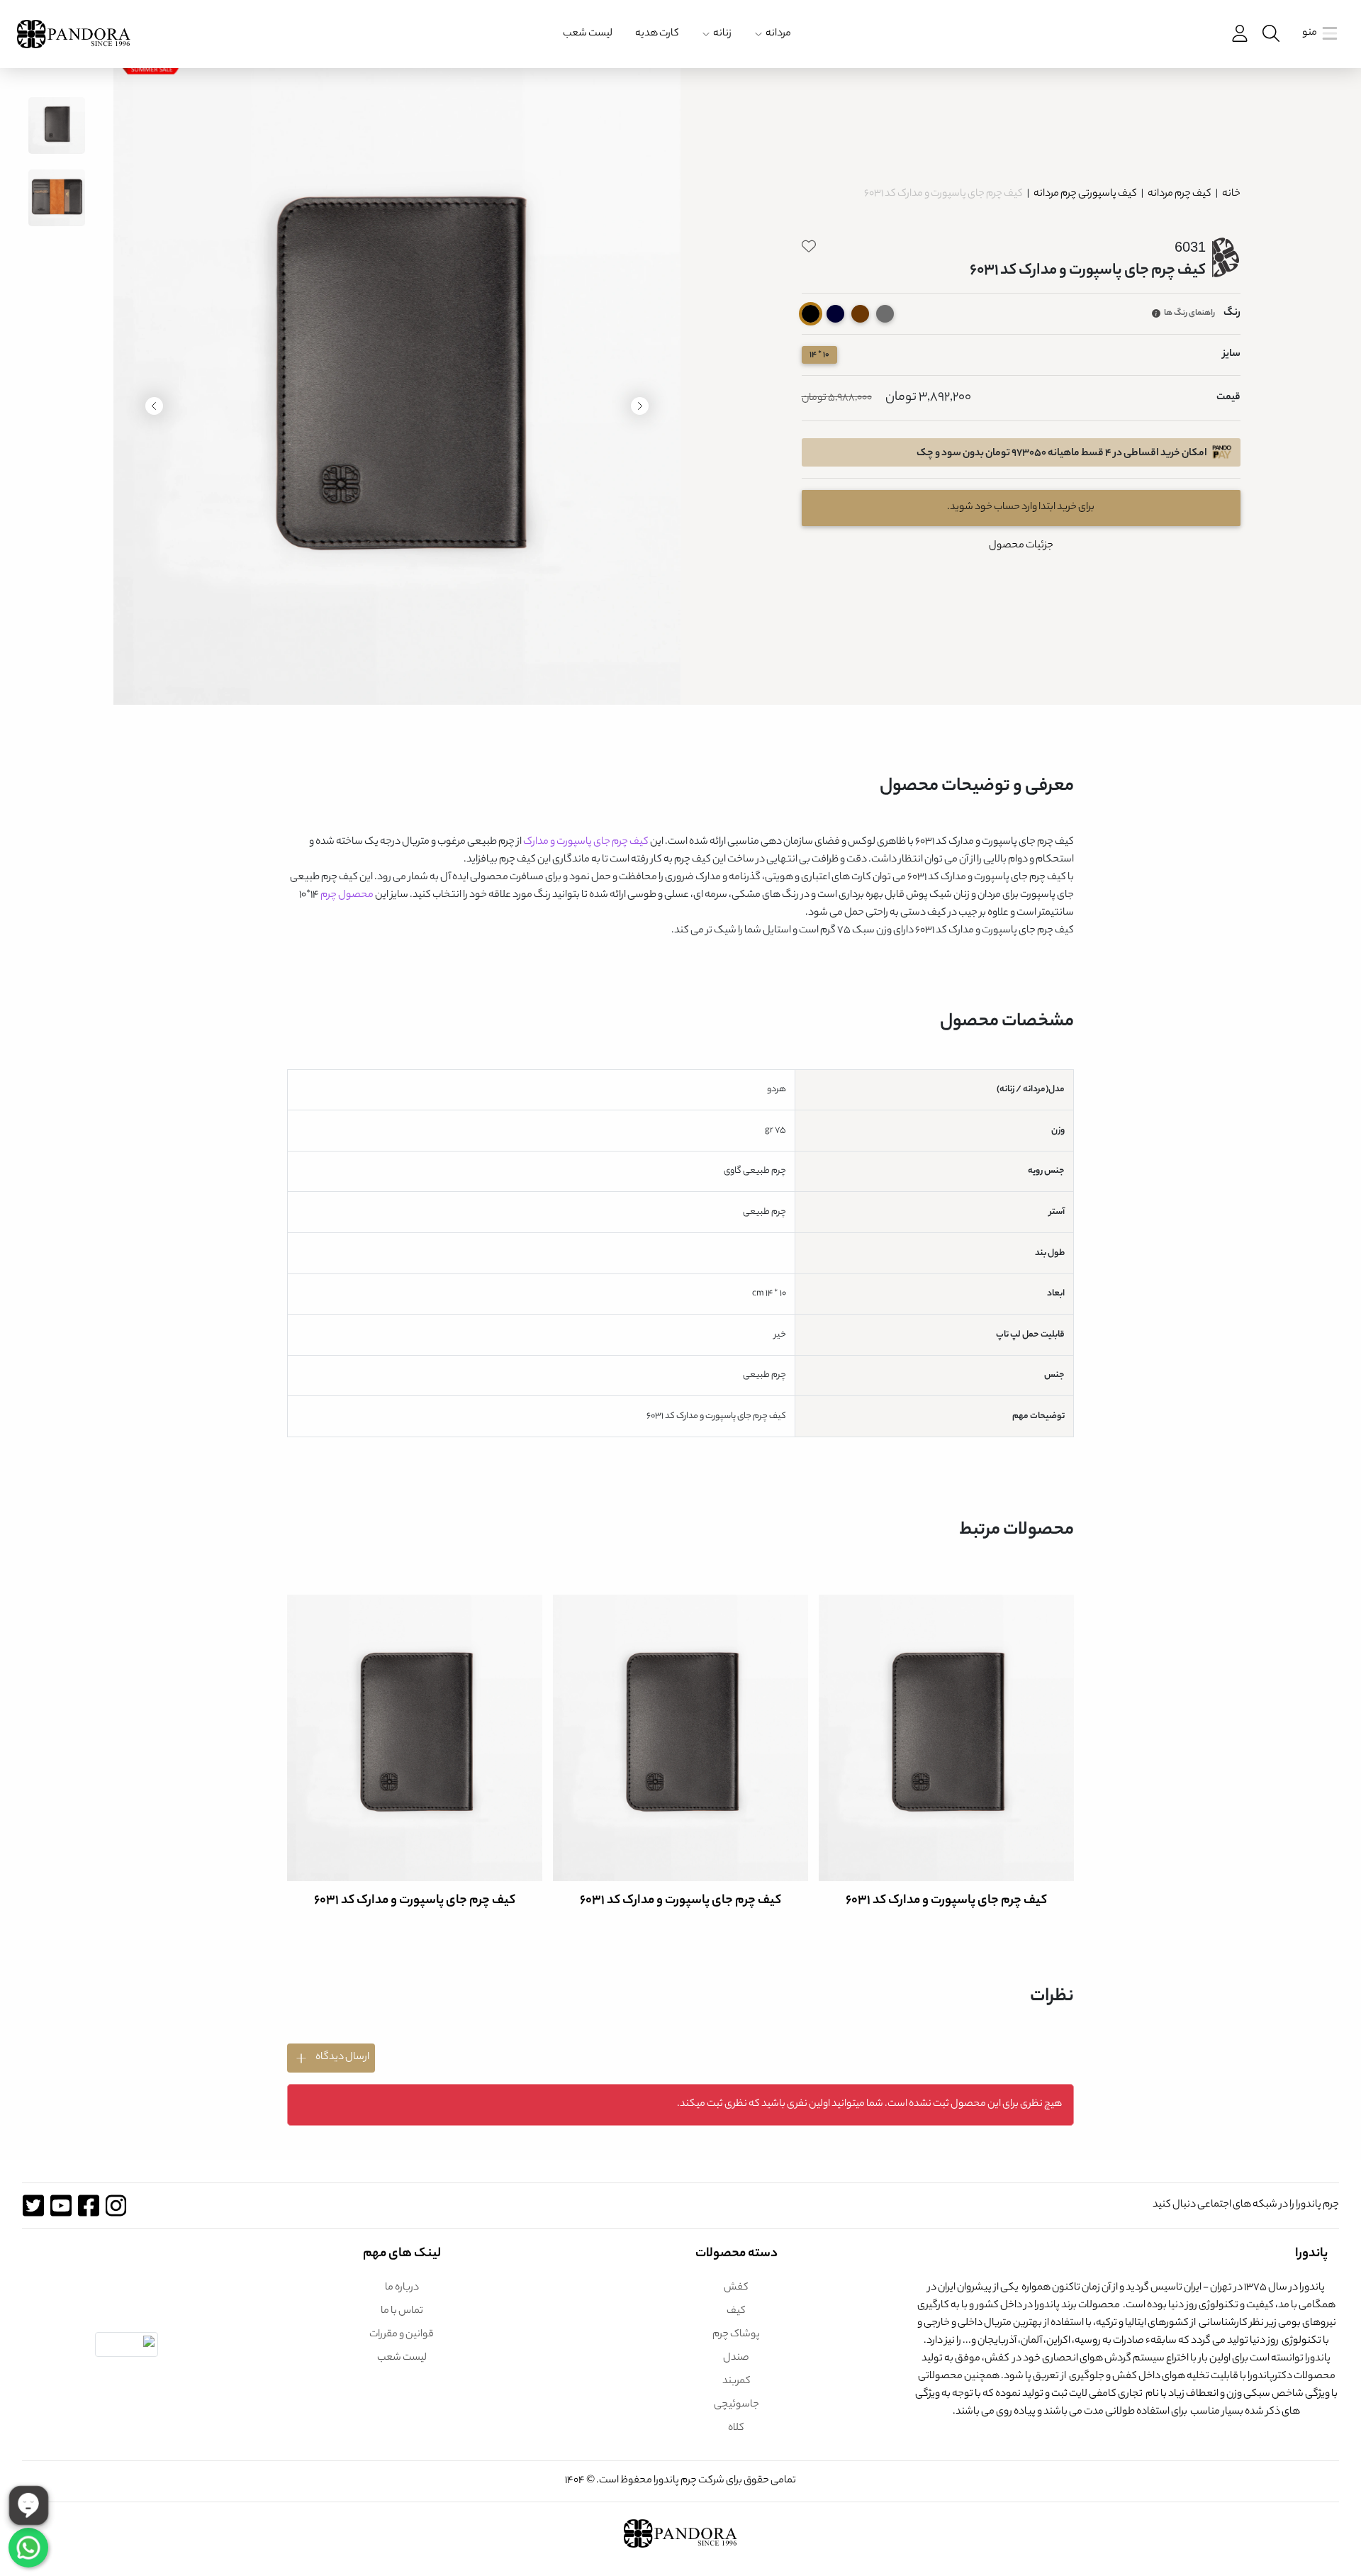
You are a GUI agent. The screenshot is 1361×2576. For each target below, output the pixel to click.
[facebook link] (88, 2206)
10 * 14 (819, 355)
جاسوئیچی (736, 2405)
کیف (736, 2312)
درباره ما (402, 2288)
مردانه (778, 34)
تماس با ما (402, 2312)
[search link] (1270, 34)
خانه (1231, 194)
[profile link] (1238, 34)
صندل (736, 2358)
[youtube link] (61, 2206)
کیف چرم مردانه (1179, 194)
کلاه (736, 2429)
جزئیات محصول (1021, 546)
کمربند (736, 2382)
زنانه (722, 34)
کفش (736, 2288)
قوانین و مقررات (402, 2335)
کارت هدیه (657, 34)
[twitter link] (33, 2206)
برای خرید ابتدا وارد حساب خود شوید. (1021, 508)
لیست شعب (588, 34)
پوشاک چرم (736, 2335)
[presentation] (640, 406)
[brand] (74, 34)
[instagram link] (116, 2206)
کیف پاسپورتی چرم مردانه (1085, 194)
